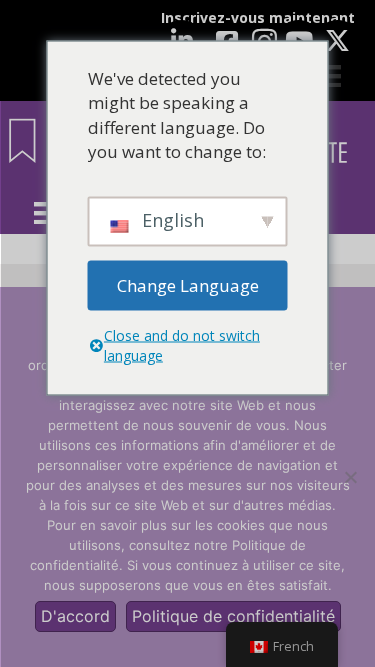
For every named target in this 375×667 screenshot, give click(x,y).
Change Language (188, 284)
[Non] (350, 477)
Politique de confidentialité (233, 616)
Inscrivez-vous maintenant (258, 17)
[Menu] (45, 213)
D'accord (75, 616)
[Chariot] (330, 76)
